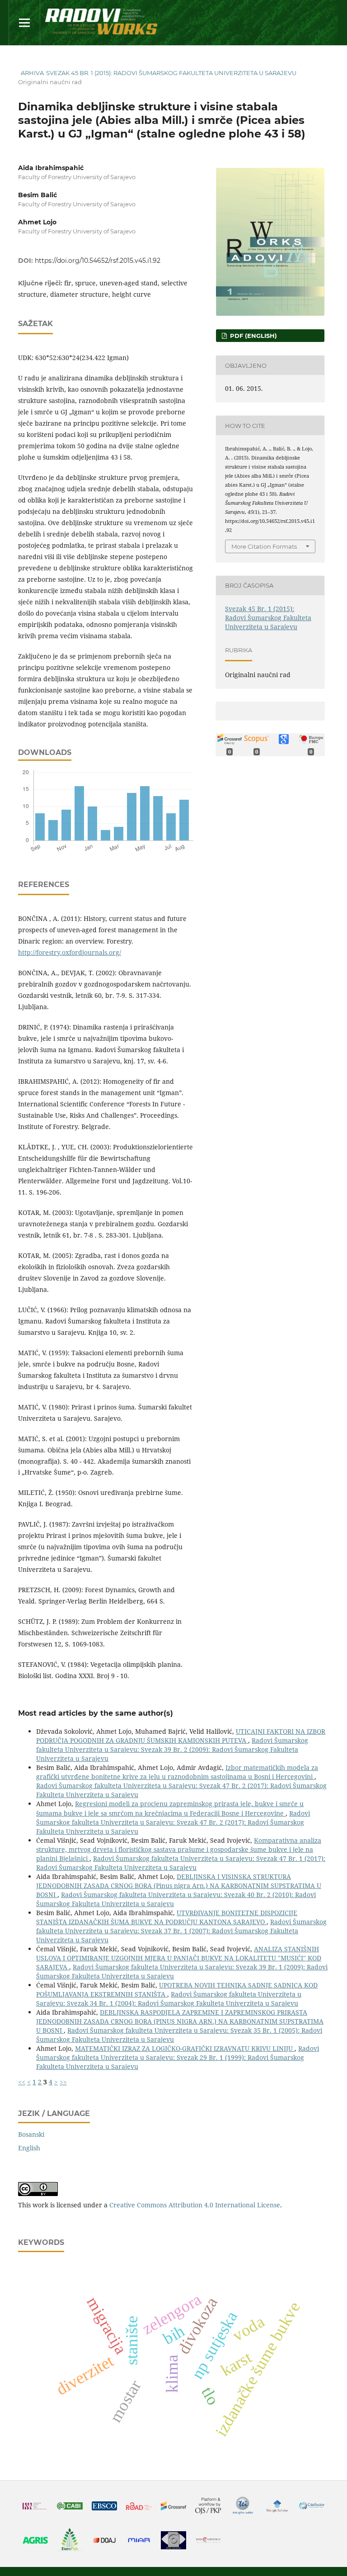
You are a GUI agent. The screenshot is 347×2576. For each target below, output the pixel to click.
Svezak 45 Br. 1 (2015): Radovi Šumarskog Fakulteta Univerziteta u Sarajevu (171, 73)
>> (63, 2082)
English (29, 2148)
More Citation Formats (264, 546)
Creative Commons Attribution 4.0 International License (195, 2205)
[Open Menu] (24, 23)
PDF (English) (253, 336)
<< (22, 2082)
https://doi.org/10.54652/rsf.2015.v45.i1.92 (98, 261)
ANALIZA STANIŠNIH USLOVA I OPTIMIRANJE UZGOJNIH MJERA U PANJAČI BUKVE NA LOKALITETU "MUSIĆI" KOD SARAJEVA (179, 1958)
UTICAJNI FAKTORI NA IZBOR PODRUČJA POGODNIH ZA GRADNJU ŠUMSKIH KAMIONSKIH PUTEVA (181, 1736)
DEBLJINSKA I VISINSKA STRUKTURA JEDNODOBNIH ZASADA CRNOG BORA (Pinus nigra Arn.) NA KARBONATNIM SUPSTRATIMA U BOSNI (179, 1886)
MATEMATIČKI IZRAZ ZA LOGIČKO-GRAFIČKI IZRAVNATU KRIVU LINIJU (185, 2048)
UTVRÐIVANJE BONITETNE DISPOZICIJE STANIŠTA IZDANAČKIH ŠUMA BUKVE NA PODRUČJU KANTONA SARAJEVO (167, 1917)
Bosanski (31, 2134)
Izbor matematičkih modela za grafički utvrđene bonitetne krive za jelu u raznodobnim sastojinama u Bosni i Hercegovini (177, 1772)
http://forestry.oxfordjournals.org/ (70, 952)
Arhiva (32, 73)
